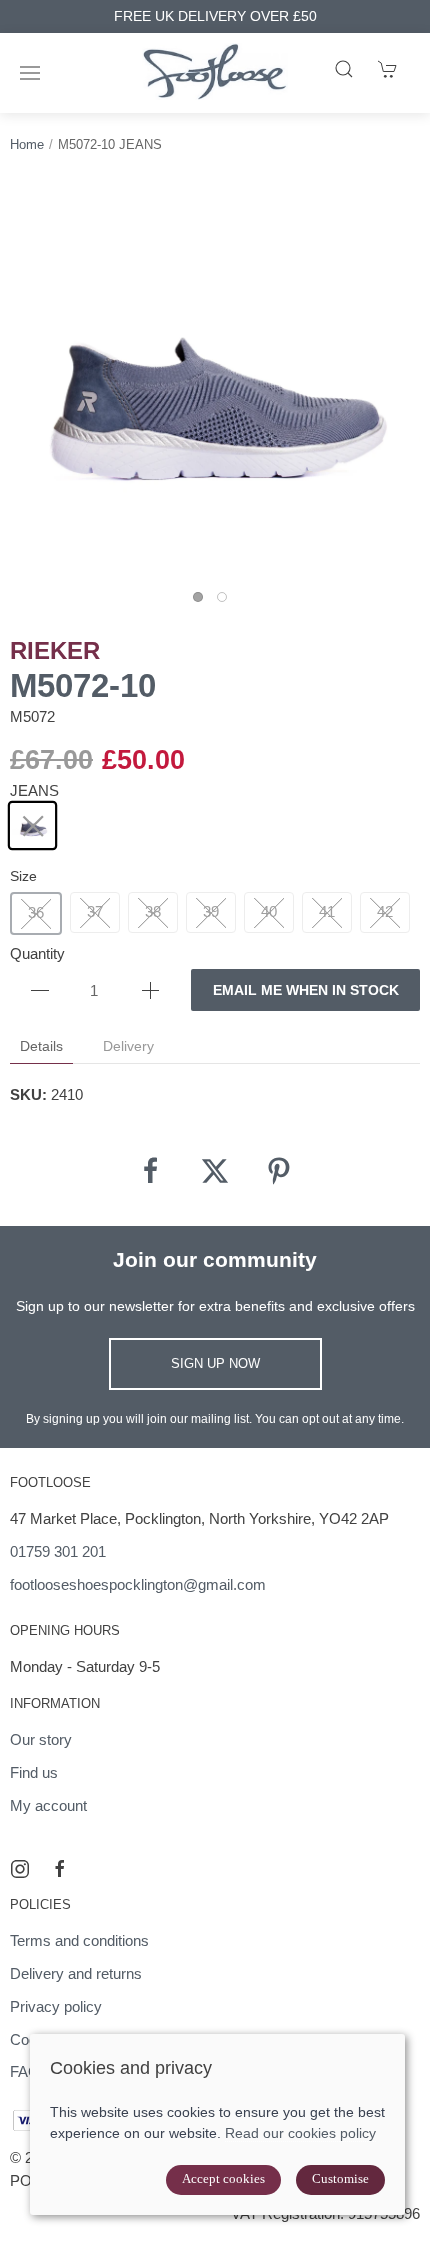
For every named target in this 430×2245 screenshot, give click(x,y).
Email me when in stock (306, 990)
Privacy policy (56, 2006)
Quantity (37, 953)
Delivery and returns (76, 1973)
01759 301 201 (58, 1551)
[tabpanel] (215, 381)
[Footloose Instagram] (20, 1869)
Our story (41, 1739)
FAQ (25, 2071)
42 (385, 911)
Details (41, 1046)
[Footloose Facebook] (60, 1869)
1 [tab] (203, 602)
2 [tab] (227, 602)
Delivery (128, 1046)
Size (23, 876)
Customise (340, 2178)
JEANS (34, 790)
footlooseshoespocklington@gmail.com (138, 1584)
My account (48, 1805)
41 (327, 911)
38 (153, 911)
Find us (34, 1772)
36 (36, 912)
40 (269, 911)
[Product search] (344, 69)
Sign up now (215, 1363)
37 (95, 911)
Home (27, 144)
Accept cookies (223, 2178)
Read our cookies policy (300, 2133)
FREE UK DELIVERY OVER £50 (215, 16)
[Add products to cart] (388, 69)
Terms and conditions (79, 1940)
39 (211, 911)
